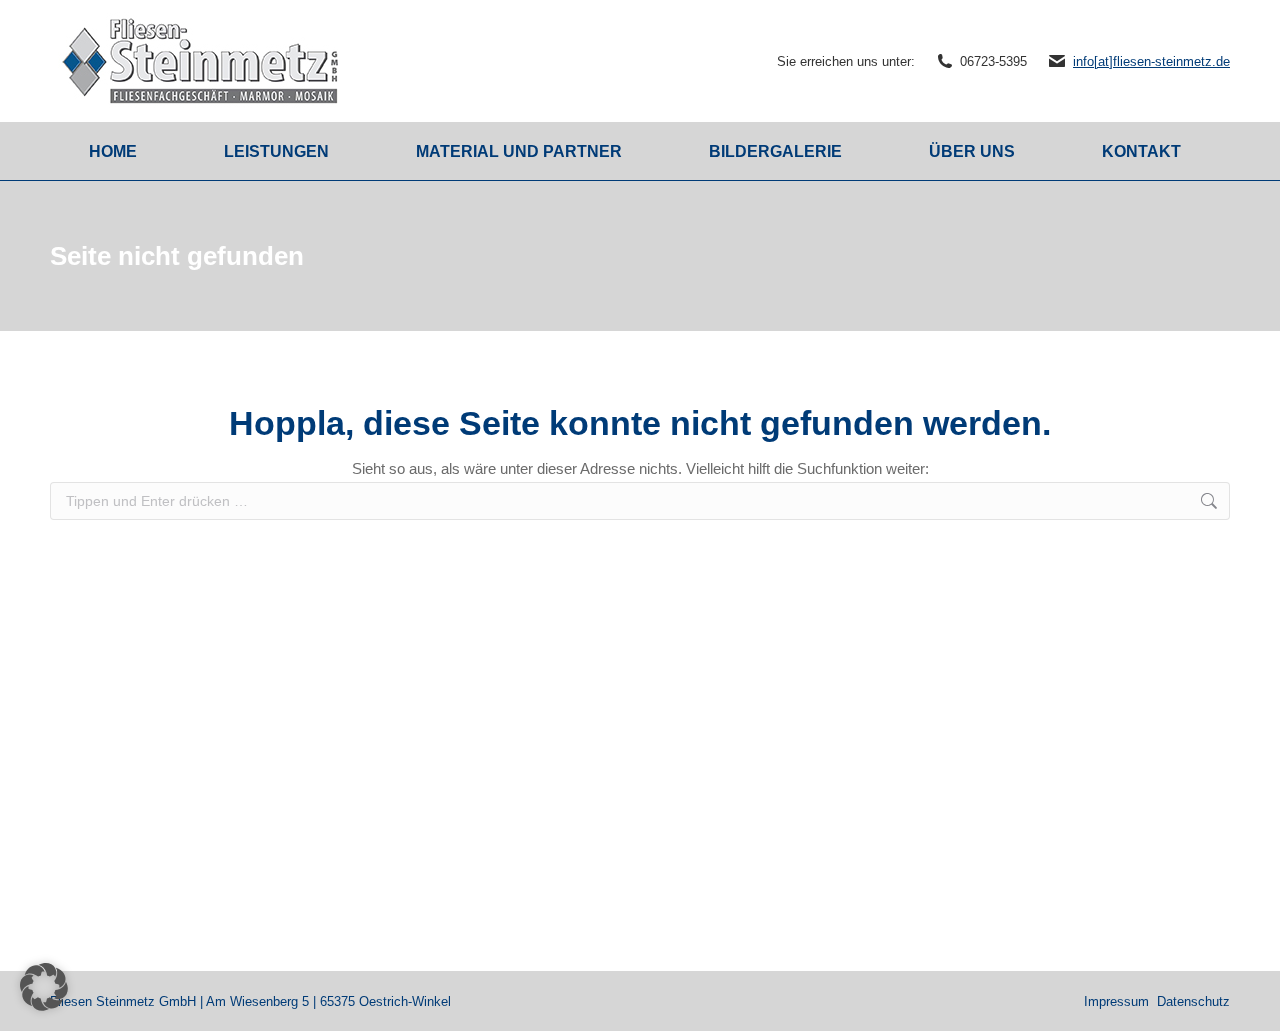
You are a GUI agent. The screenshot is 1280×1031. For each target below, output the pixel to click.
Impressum (1116, 1001)
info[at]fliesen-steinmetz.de (1151, 61)
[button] (44, 987)
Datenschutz (1193, 1001)
